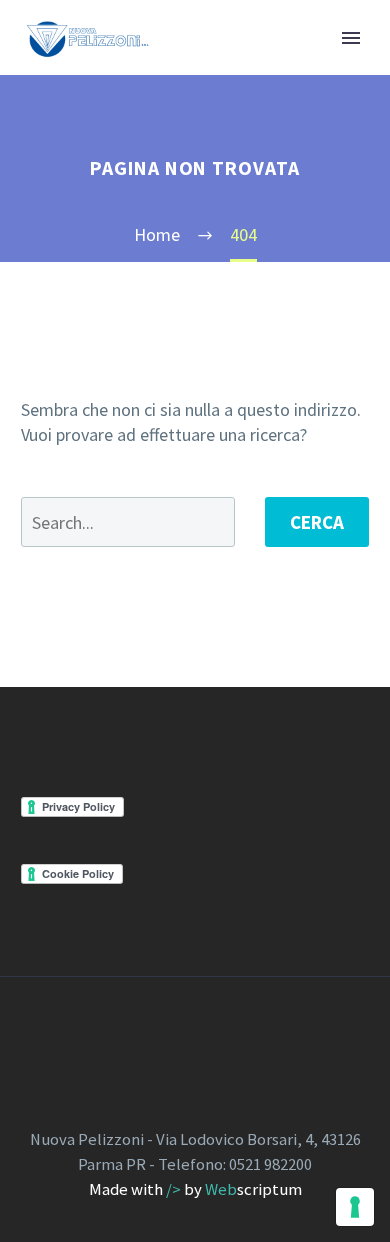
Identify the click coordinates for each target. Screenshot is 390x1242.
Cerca (317, 522)
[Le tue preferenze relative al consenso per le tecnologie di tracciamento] (355, 1207)
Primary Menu (351, 38)
